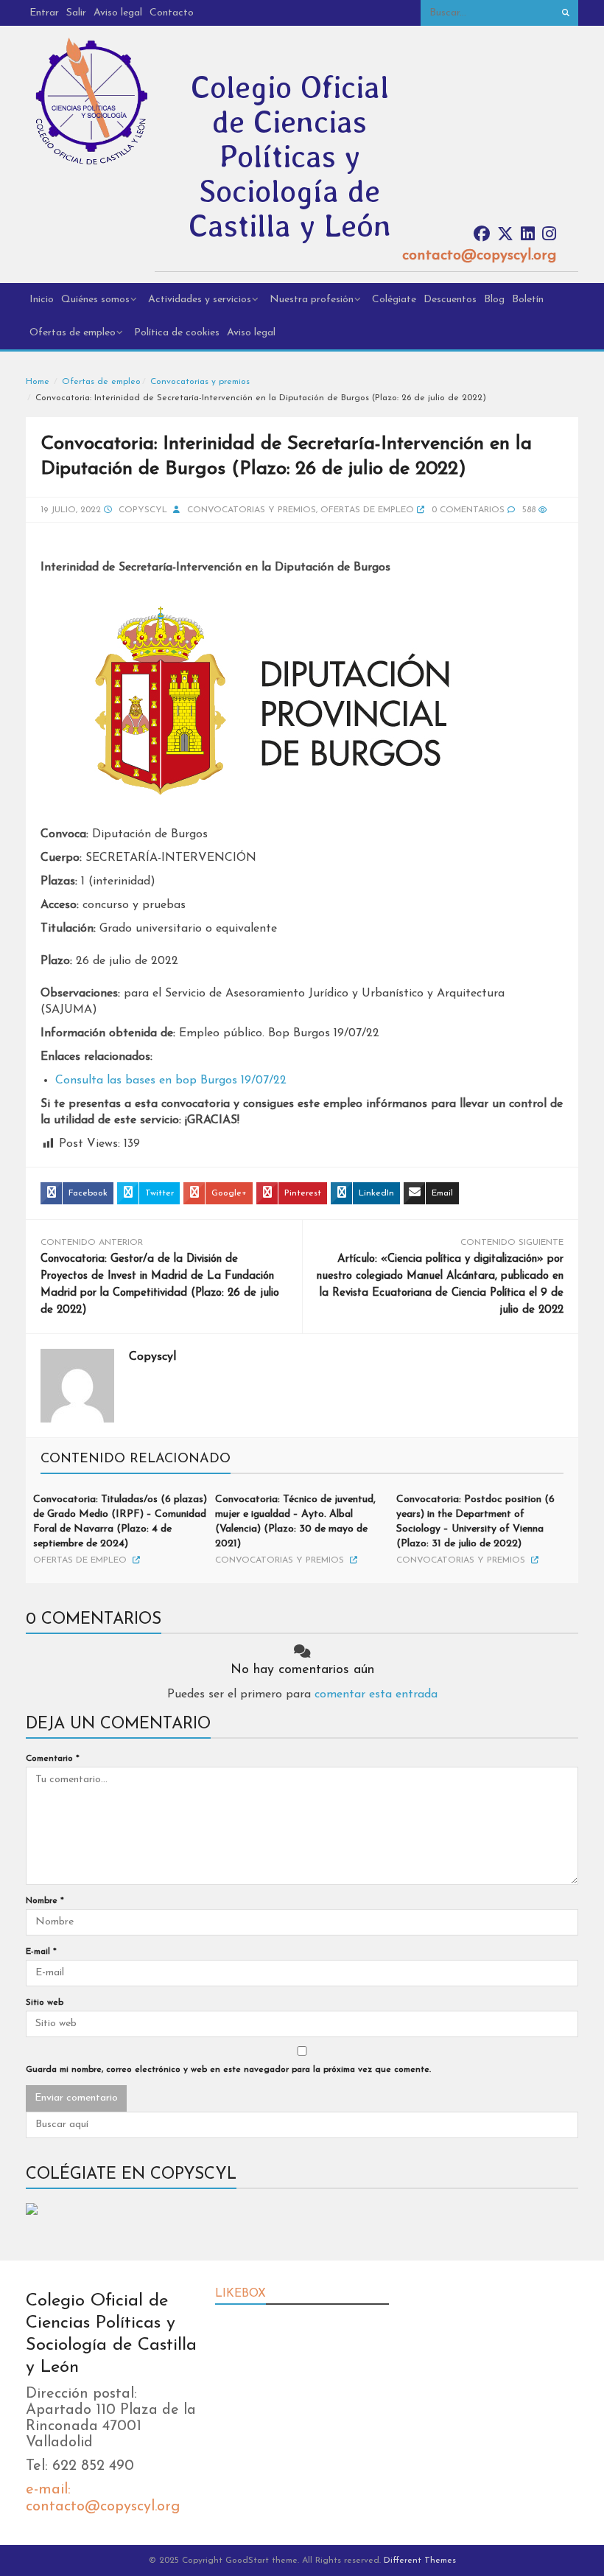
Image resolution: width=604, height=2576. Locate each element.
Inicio (42, 300)
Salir (76, 13)
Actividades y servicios (200, 300)
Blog (494, 300)
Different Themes (420, 2561)
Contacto (172, 13)
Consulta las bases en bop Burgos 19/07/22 (171, 1081)
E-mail (41, 1952)
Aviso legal (118, 13)
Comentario (53, 1759)
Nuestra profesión (312, 300)
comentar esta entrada (376, 1694)
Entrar (44, 13)
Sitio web (45, 2003)
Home (38, 382)
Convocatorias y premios (200, 382)
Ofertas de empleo (73, 333)
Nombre (45, 1901)
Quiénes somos (95, 300)
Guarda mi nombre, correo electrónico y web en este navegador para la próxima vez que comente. (228, 2070)
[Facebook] (482, 235)
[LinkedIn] (528, 235)
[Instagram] (549, 235)
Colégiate (394, 300)
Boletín (528, 300)
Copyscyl (143, 510)
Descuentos (450, 300)
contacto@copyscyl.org (479, 256)
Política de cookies (177, 333)
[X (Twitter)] (505, 235)
